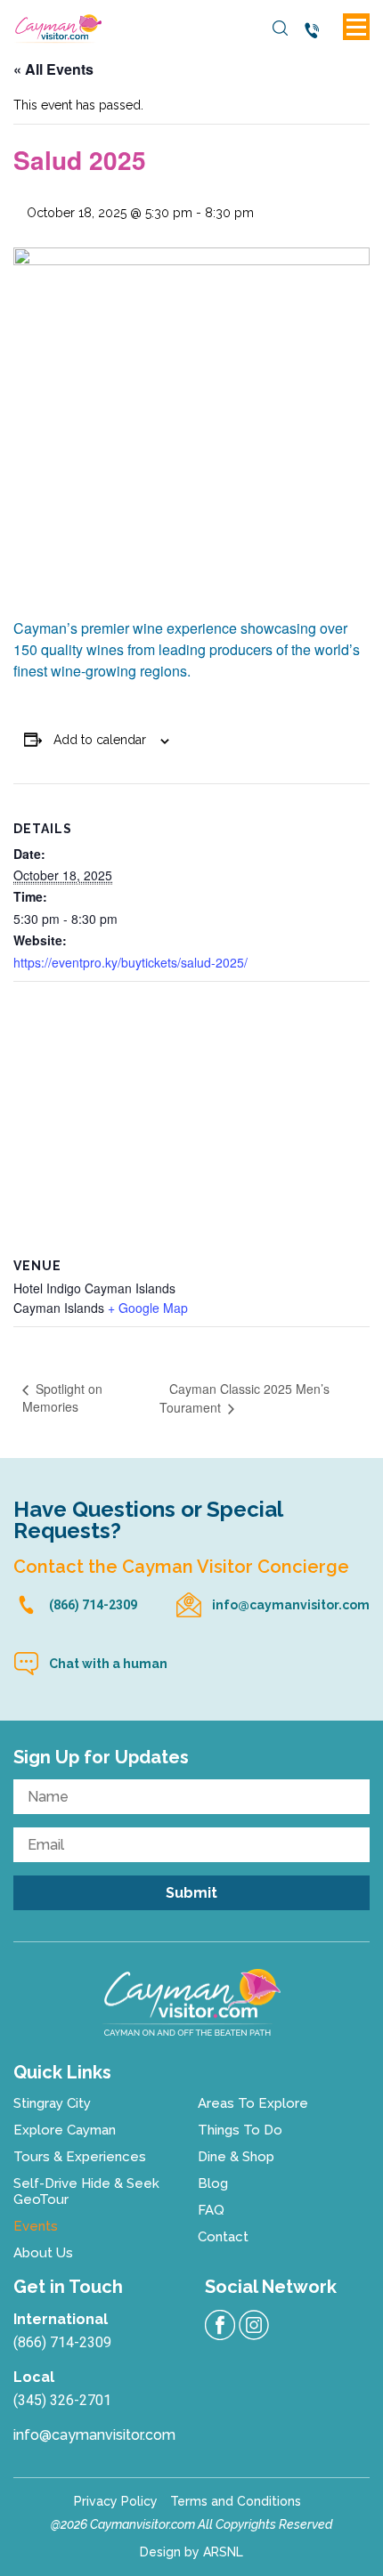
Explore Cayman (65, 2130)
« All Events (53, 69)
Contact (223, 2237)
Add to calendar (100, 740)
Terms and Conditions (236, 2501)
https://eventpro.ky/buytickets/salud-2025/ (130, 962)
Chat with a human (108, 1664)
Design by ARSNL (191, 2552)
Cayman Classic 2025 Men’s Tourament (244, 1398)
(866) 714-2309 (316, 30)
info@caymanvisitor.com (291, 1605)
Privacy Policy (116, 2501)
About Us (43, 2253)
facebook (220, 2325)
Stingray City (52, 2103)
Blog (213, 2183)
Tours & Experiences (80, 2157)
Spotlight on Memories (62, 1397)
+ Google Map (148, 1308)
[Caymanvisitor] (191, 2003)
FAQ (211, 2210)
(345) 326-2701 (62, 2400)
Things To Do (240, 2130)
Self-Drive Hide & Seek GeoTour (86, 2191)
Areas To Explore (253, 2103)
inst (254, 2325)
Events (36, 2226)
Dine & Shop (236, 2157)
